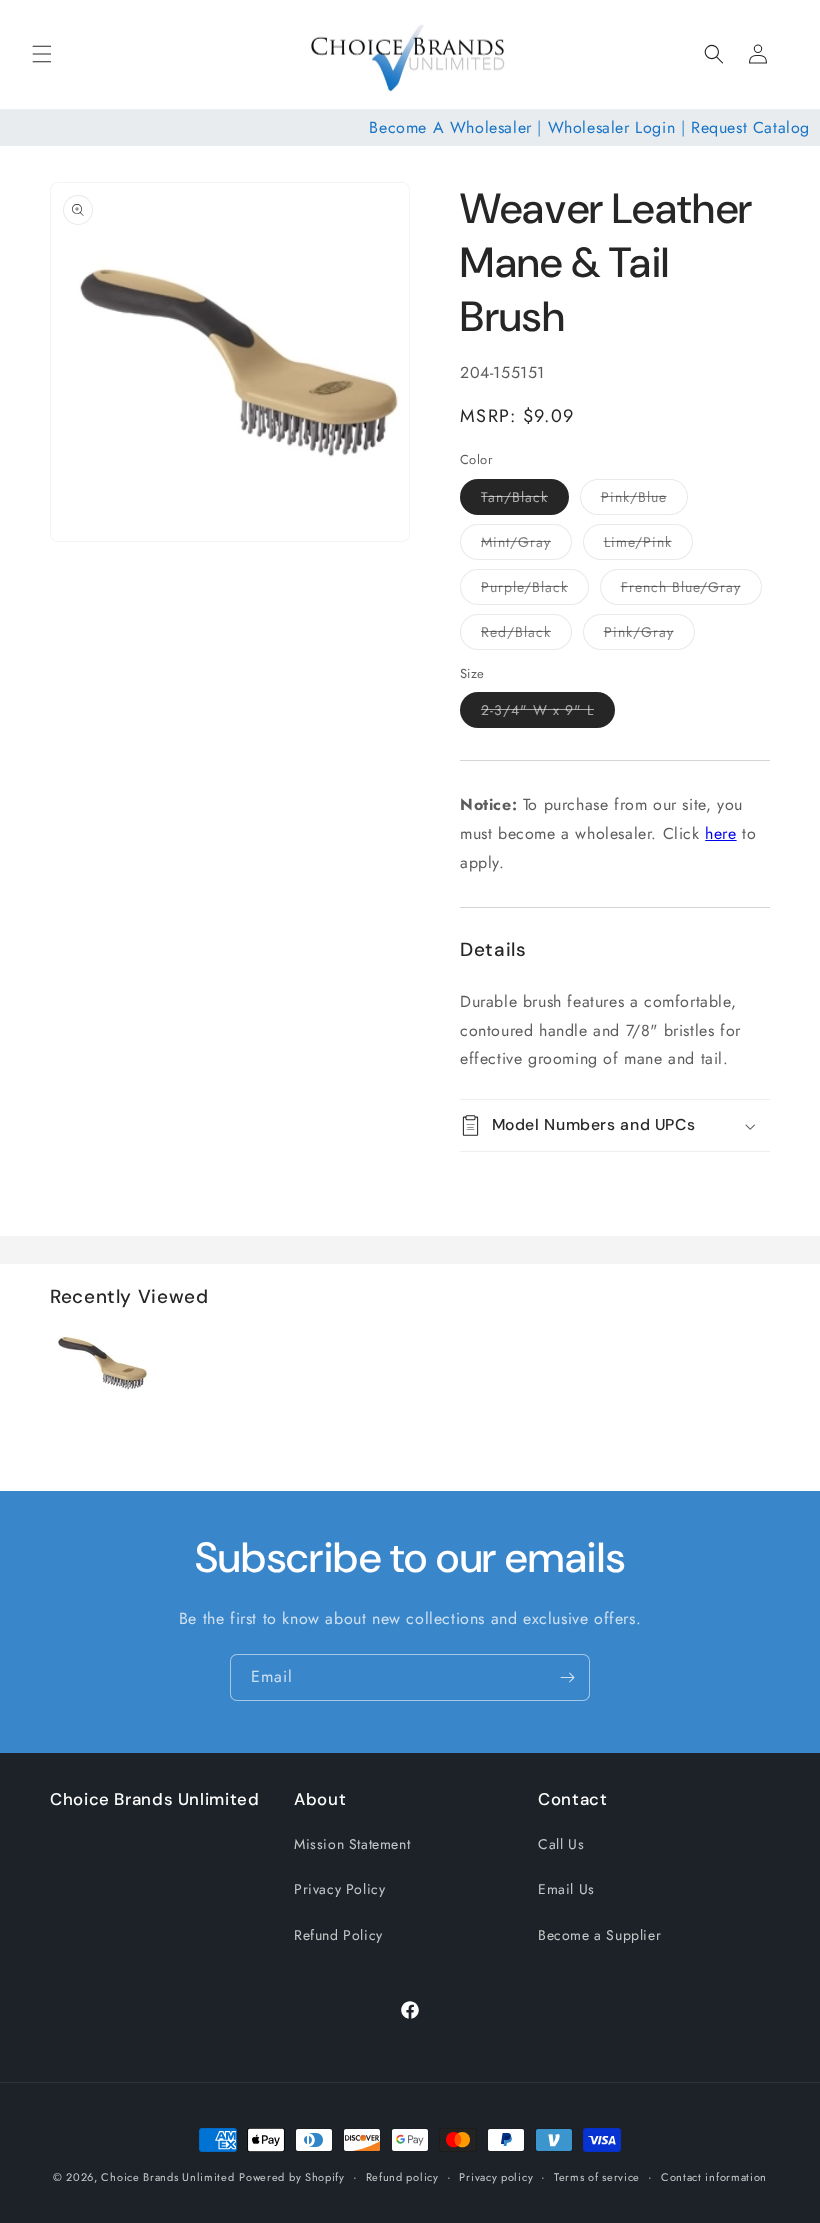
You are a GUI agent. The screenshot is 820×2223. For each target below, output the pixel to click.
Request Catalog (750, 127)
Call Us (561, 1844)
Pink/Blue (644, 500)
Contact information (714, 2177)
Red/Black (526, 635)
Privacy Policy (339, 1889)
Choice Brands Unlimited (167, 2177)
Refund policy (402, 2177)
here (720, 833)
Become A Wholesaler (450, 127)
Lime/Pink (648, 545)
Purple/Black (535, 590)
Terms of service (597, 2177)
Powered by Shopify (292, 2177)
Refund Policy (338, 1935)
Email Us (566, 1889)
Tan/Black (525, 500)
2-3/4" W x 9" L (548, 713)
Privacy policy (496, 2177)
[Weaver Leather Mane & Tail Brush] (100, 1407)
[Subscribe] (567, 1677)
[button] (42, 54)
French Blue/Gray (691, 590)
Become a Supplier (599, 1935)
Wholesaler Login (612, 127)
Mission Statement (352, 1844)
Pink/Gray (649, 635)
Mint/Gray (526, 545)
